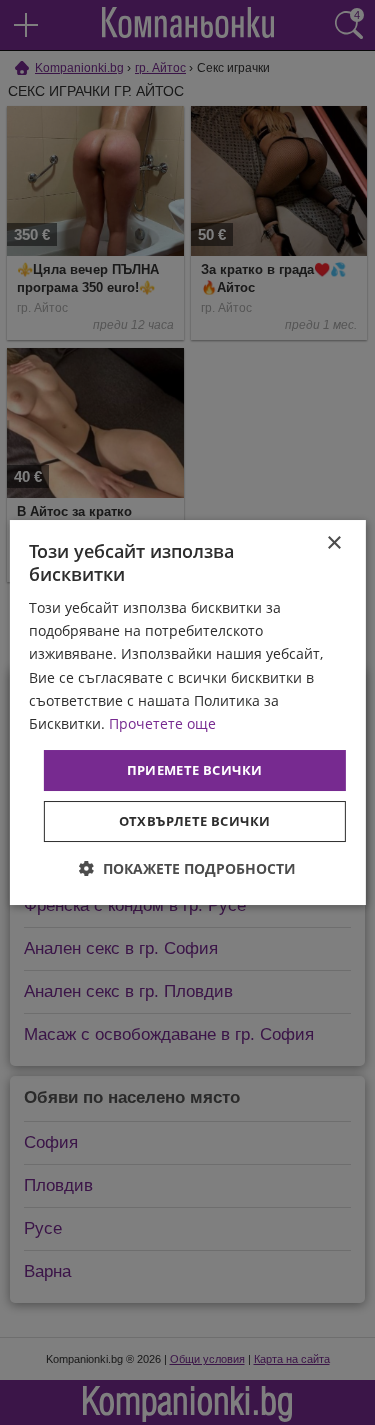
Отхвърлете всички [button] (195, 821)
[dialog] (187, 713)
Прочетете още (162, 723)
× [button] (333, 543)
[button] (187, 868)
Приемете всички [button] (195, 770)
